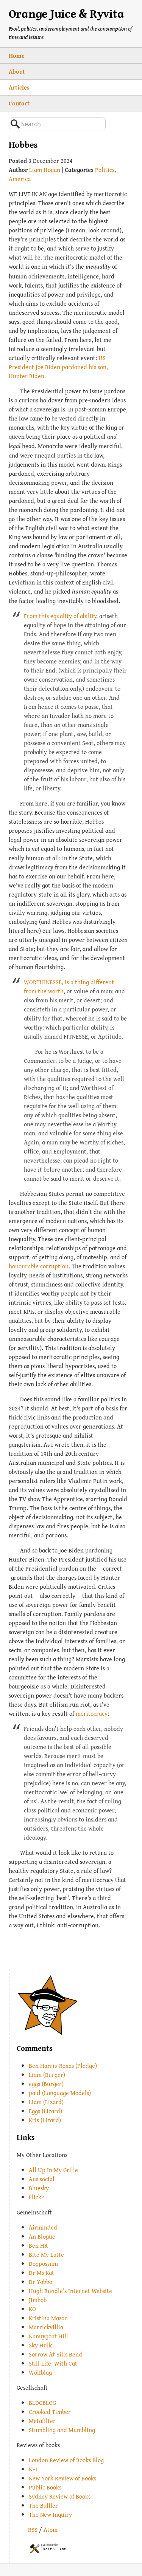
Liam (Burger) (47, 2075)
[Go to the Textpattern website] (48, 2548)
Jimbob (38, 2300)
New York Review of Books (62, 2478)
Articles (19, 87)
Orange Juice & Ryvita (66, 13)
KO (32, 2309)
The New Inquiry (50, 2514)
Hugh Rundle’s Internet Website (70, 2291)
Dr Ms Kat (41, 2273)
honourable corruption (39, 1266)
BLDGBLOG (42, 2403)
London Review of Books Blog (66, 2460)
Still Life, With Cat (53, 2363)
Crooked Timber (50, 2412)
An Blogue (42, 2236)
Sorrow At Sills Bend (55, 2354)
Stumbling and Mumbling (62, 2430)
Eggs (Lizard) (45, 2111)
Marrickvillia (46, 2327)
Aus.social (42, 2179)
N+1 (34, 2469)
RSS (33, 2530)
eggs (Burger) (46, 2084)
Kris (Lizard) (45, 2120)
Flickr (36, 2197)
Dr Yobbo (41, 2282)
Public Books (45, 2487)
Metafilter (42, 2421)
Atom (51, 2530)
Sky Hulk (40, 2345)
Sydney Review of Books (60, 2496)
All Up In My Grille (53, 2170)
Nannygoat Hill (48, 2336)
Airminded (43, 2227)
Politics (105, 170)
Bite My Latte (46, 2254)
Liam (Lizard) (46, 2102)
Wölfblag (40, 2372)
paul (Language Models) (60, 2093)
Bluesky (39, 2188)
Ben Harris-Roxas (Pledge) (63, 2066)
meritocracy (92, 1713)
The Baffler (43, 2505)
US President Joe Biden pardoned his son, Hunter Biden (58, 367)
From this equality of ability (60, 616)
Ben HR (38, 2245)
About (17, 71)
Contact (19, 103)
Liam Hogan (45, 170)
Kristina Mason (48, 2318)
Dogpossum (43, 2264)
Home (17, 56)
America (20, 179)
